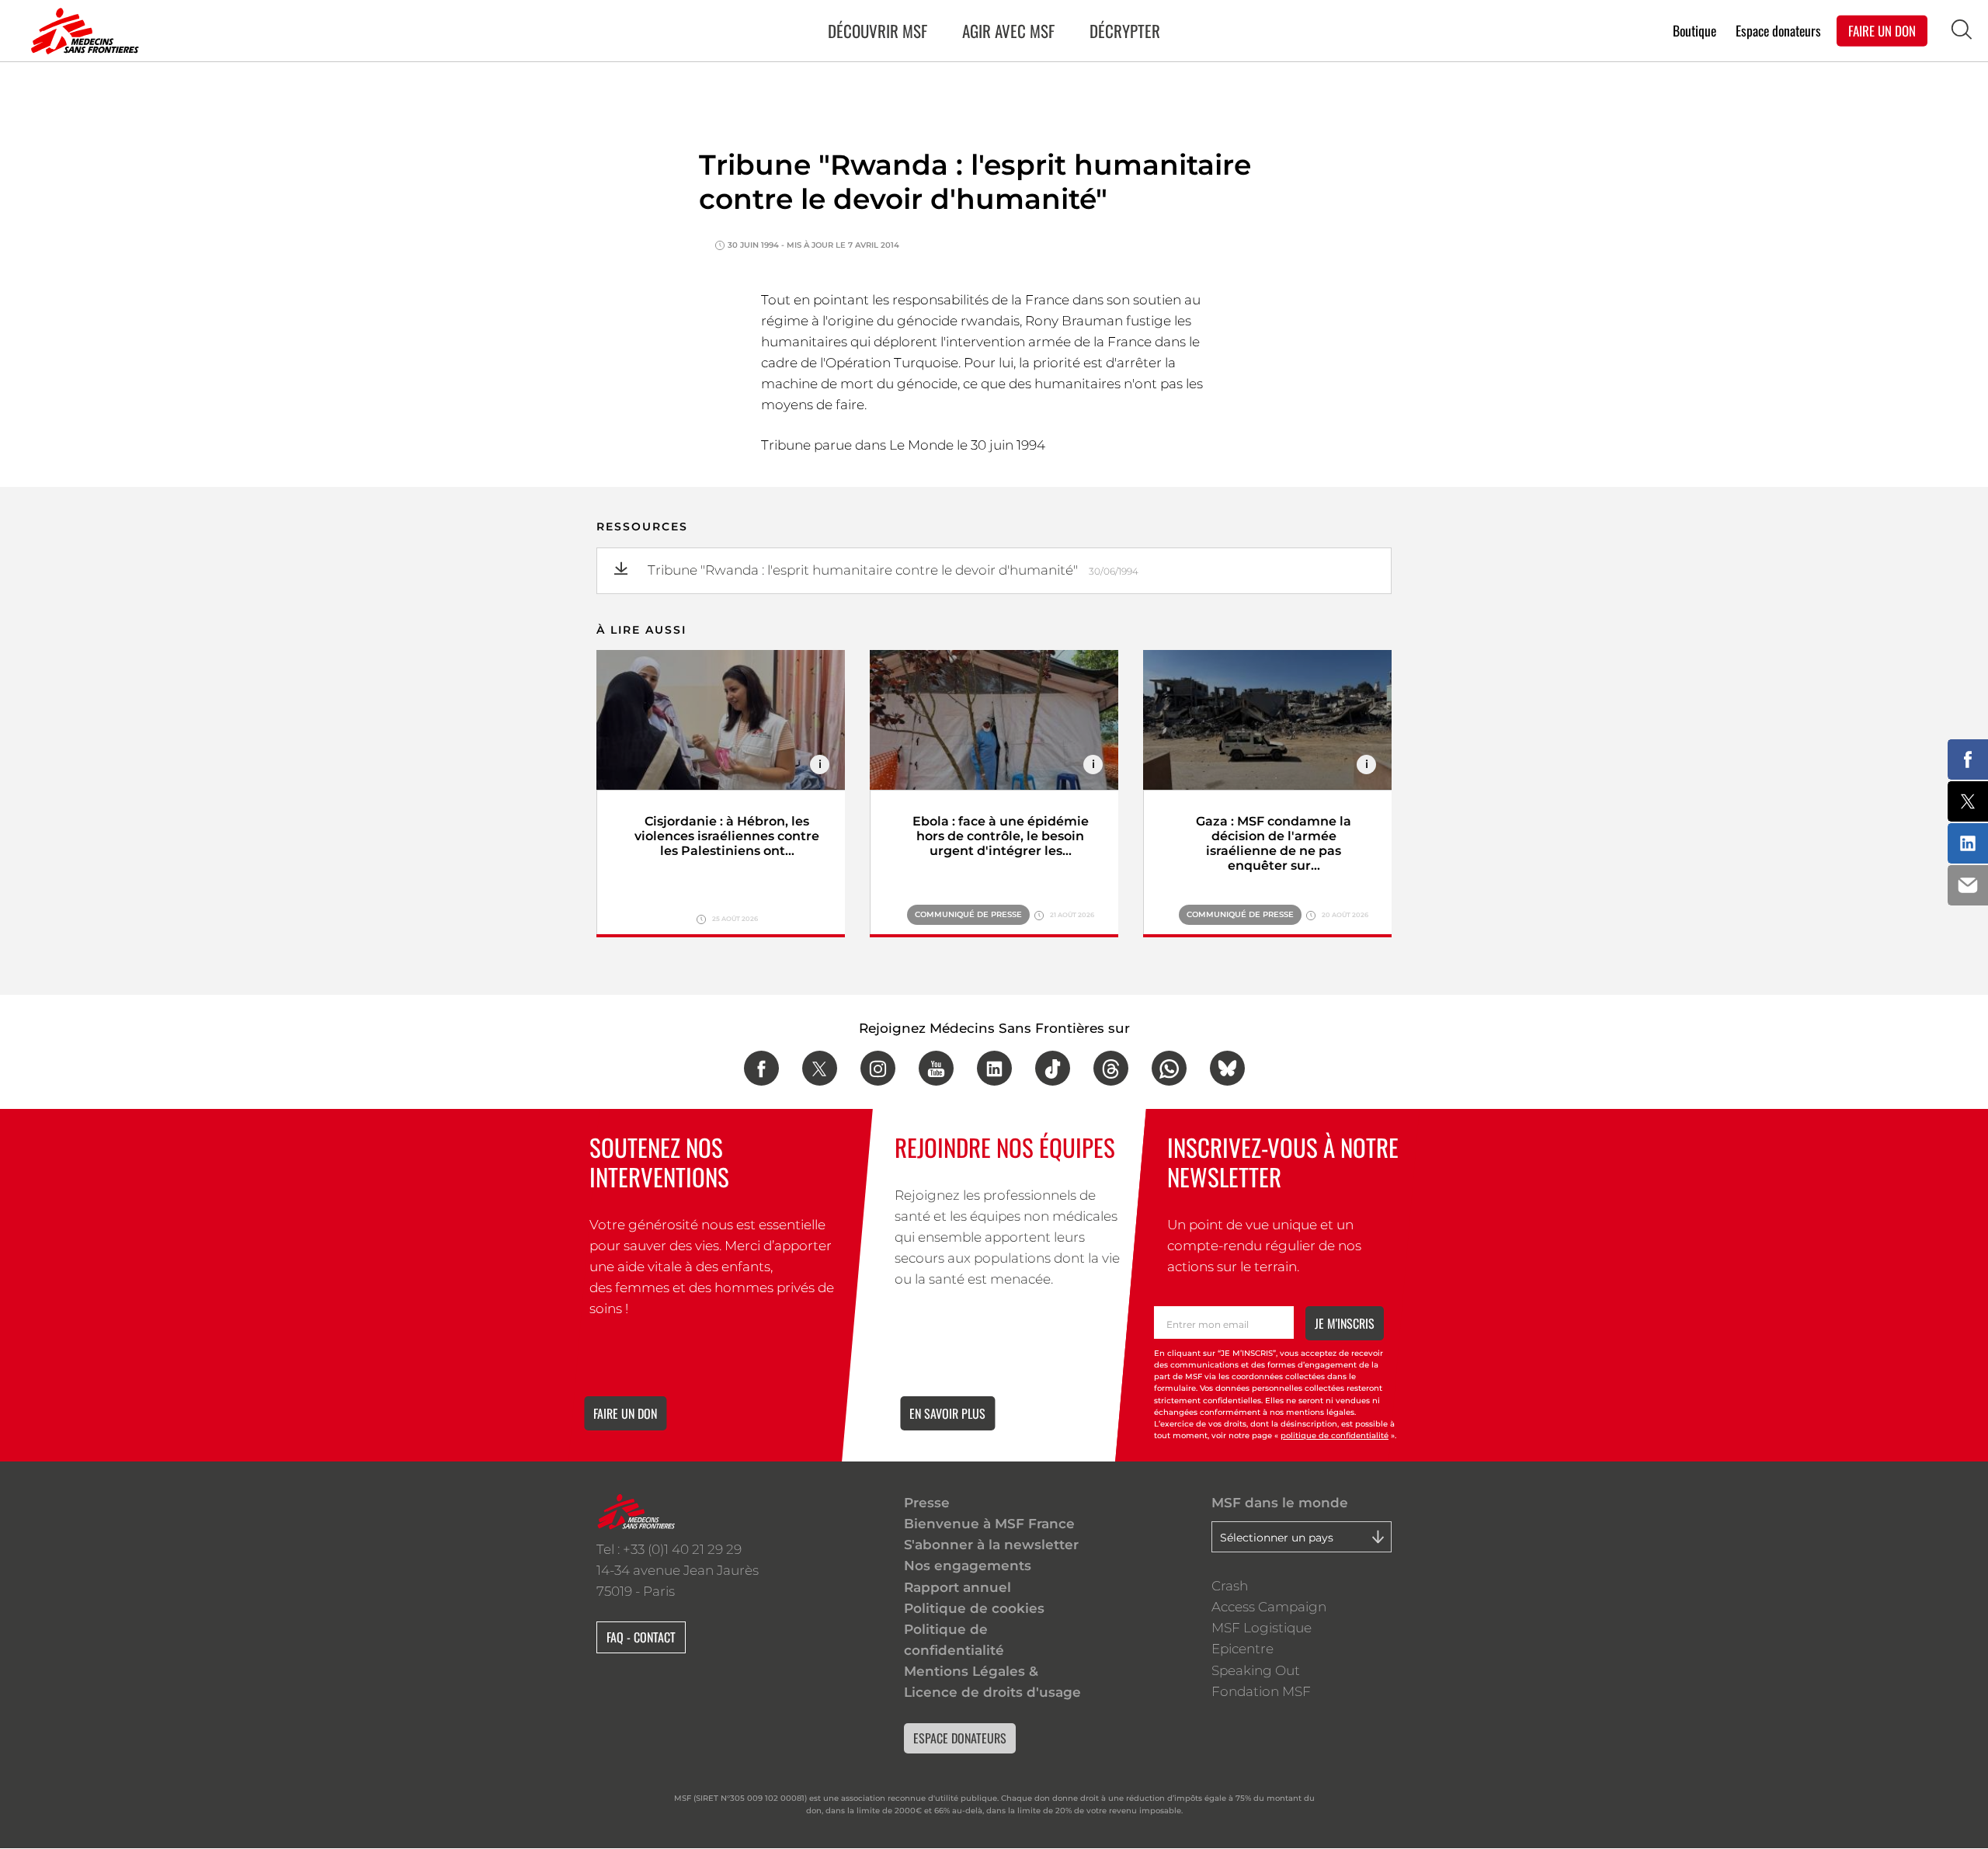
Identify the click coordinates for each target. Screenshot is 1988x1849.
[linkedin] (994, 1068)
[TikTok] (1053, 1068)
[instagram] (878, 1068)
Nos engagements (968, 1566)
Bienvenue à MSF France (989, 1524)
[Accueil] (82, 31)
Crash (1230, 1586)
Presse (927, 1503)
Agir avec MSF (1008, 31)
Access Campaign (1269, 1607)
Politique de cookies (974, 1608)
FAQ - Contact (641, 1637)
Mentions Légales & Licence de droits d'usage (992, 1682)
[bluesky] (1227, 1068)
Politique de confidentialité (954, 1640)
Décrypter (1125, 31)
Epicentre (1242, 1649)
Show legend (820, 765)
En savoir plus (947, 1413)
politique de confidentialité (1335, 1436)
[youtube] (936, 1068)
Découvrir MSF (878, 31)
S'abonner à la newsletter (991, 1545)
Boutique (1694, 30)
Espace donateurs (1778, 30)
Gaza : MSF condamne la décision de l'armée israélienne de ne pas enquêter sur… (1274, 843)
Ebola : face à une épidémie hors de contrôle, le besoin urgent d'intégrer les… (1001, 836)
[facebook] (761, 1068)
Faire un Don (1882, 30)
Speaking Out (1256, 1670)
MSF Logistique (1262, 1628)
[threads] (1111, 1068)
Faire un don (625, 1413)
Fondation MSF (1261, 1691)
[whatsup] (1169, 1068)
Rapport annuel (958, 1587)
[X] (820, 1068)
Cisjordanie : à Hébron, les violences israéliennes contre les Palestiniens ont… (727, 836)
